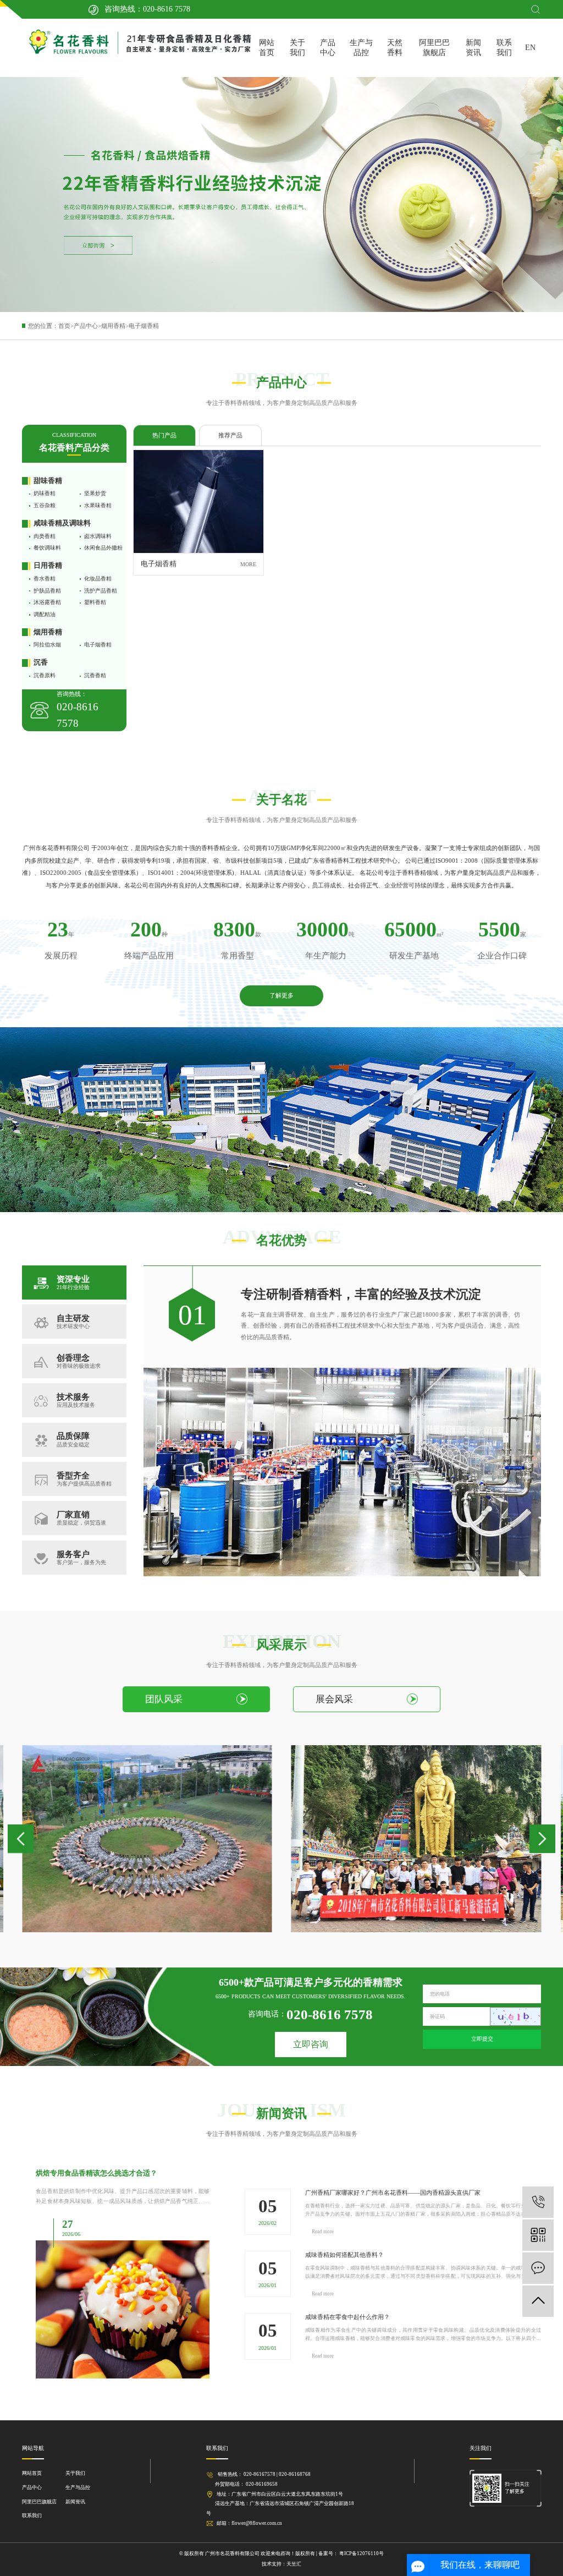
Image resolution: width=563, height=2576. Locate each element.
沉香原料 (45, 675)
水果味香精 (98, 505)
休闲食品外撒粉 (103, 548)
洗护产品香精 (101, 591)
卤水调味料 (98, 536)
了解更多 (281, 995)
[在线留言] (538, 2268)
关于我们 (297, 48)
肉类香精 (45, 536)
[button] (21, 1839)
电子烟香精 (144, 326)
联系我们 (504, 48)
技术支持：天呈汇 (281, 2564)
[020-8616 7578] (538, 2202)
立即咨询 (311, 2044)
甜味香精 (48, 481)
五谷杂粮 (45, 505)
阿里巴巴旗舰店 (434, 48)
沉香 (41, 662)
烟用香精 (113, 326)
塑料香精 (95, 602)
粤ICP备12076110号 (361, 2553)
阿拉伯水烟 (47, 645)
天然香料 (395, 48)
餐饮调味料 (47, 548)
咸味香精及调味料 (62, 523)
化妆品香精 (98, 579)
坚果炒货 (95, 493)
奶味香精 (45, 493)
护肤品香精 (47, 591)
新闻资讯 (473, 48)
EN (530, 48)
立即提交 (482, 2039)
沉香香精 (95, 675)
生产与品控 (361, 48)
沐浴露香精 (47, 602)
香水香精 (45, 579)
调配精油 (45, 614)
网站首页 (267, 48)
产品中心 (328, 48)
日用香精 (48, 566)
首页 (64, 326)
